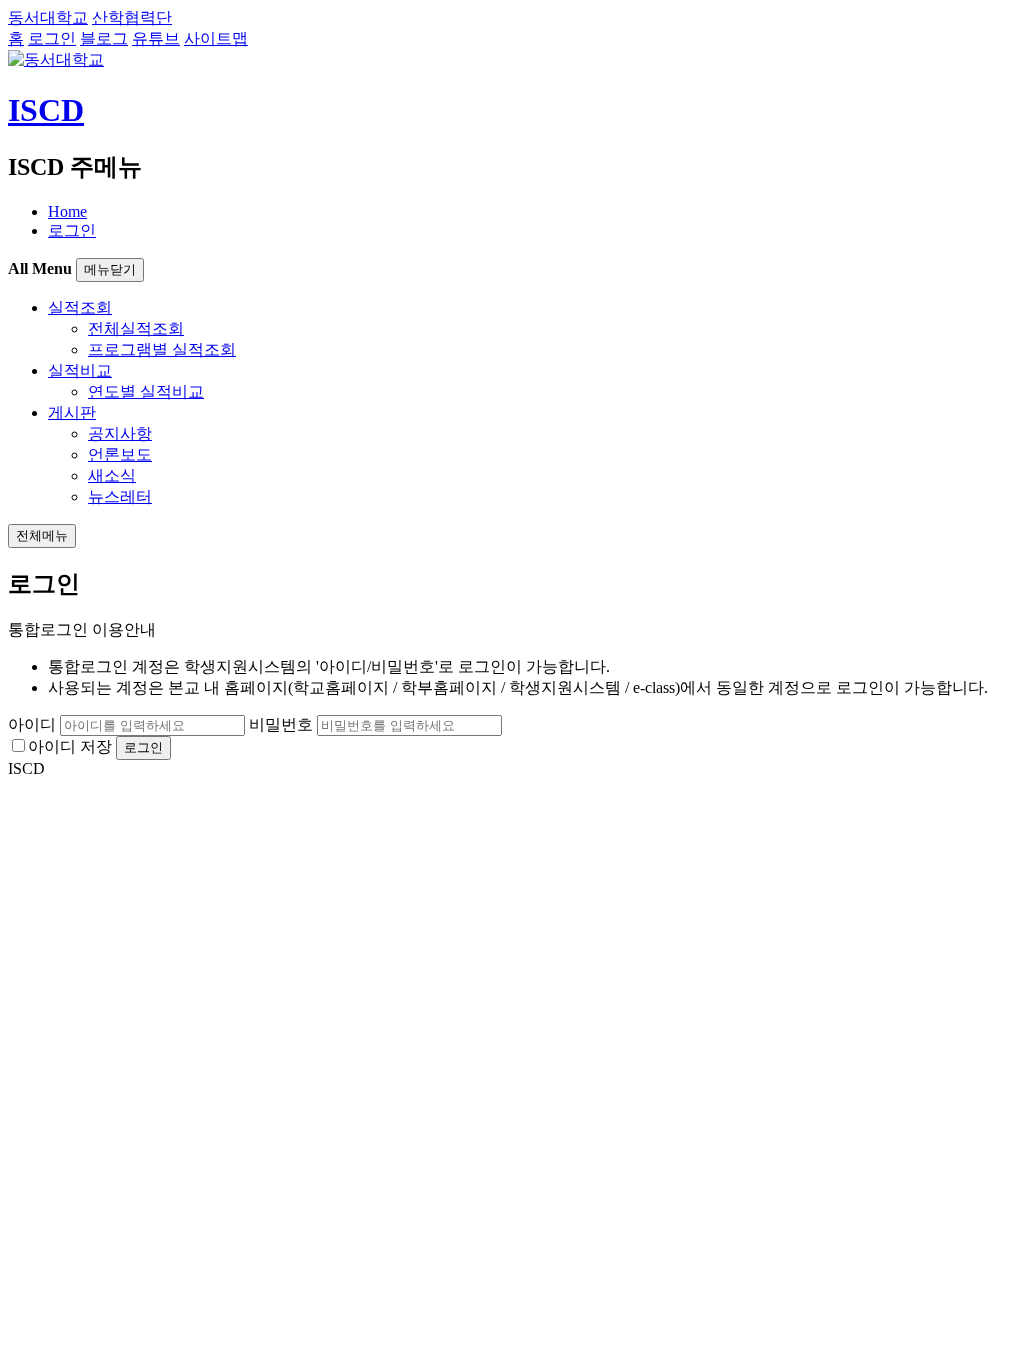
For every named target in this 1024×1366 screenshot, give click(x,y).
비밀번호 (281, 724)
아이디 (32, 724)
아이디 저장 (70, 746)
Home (67, 211)
